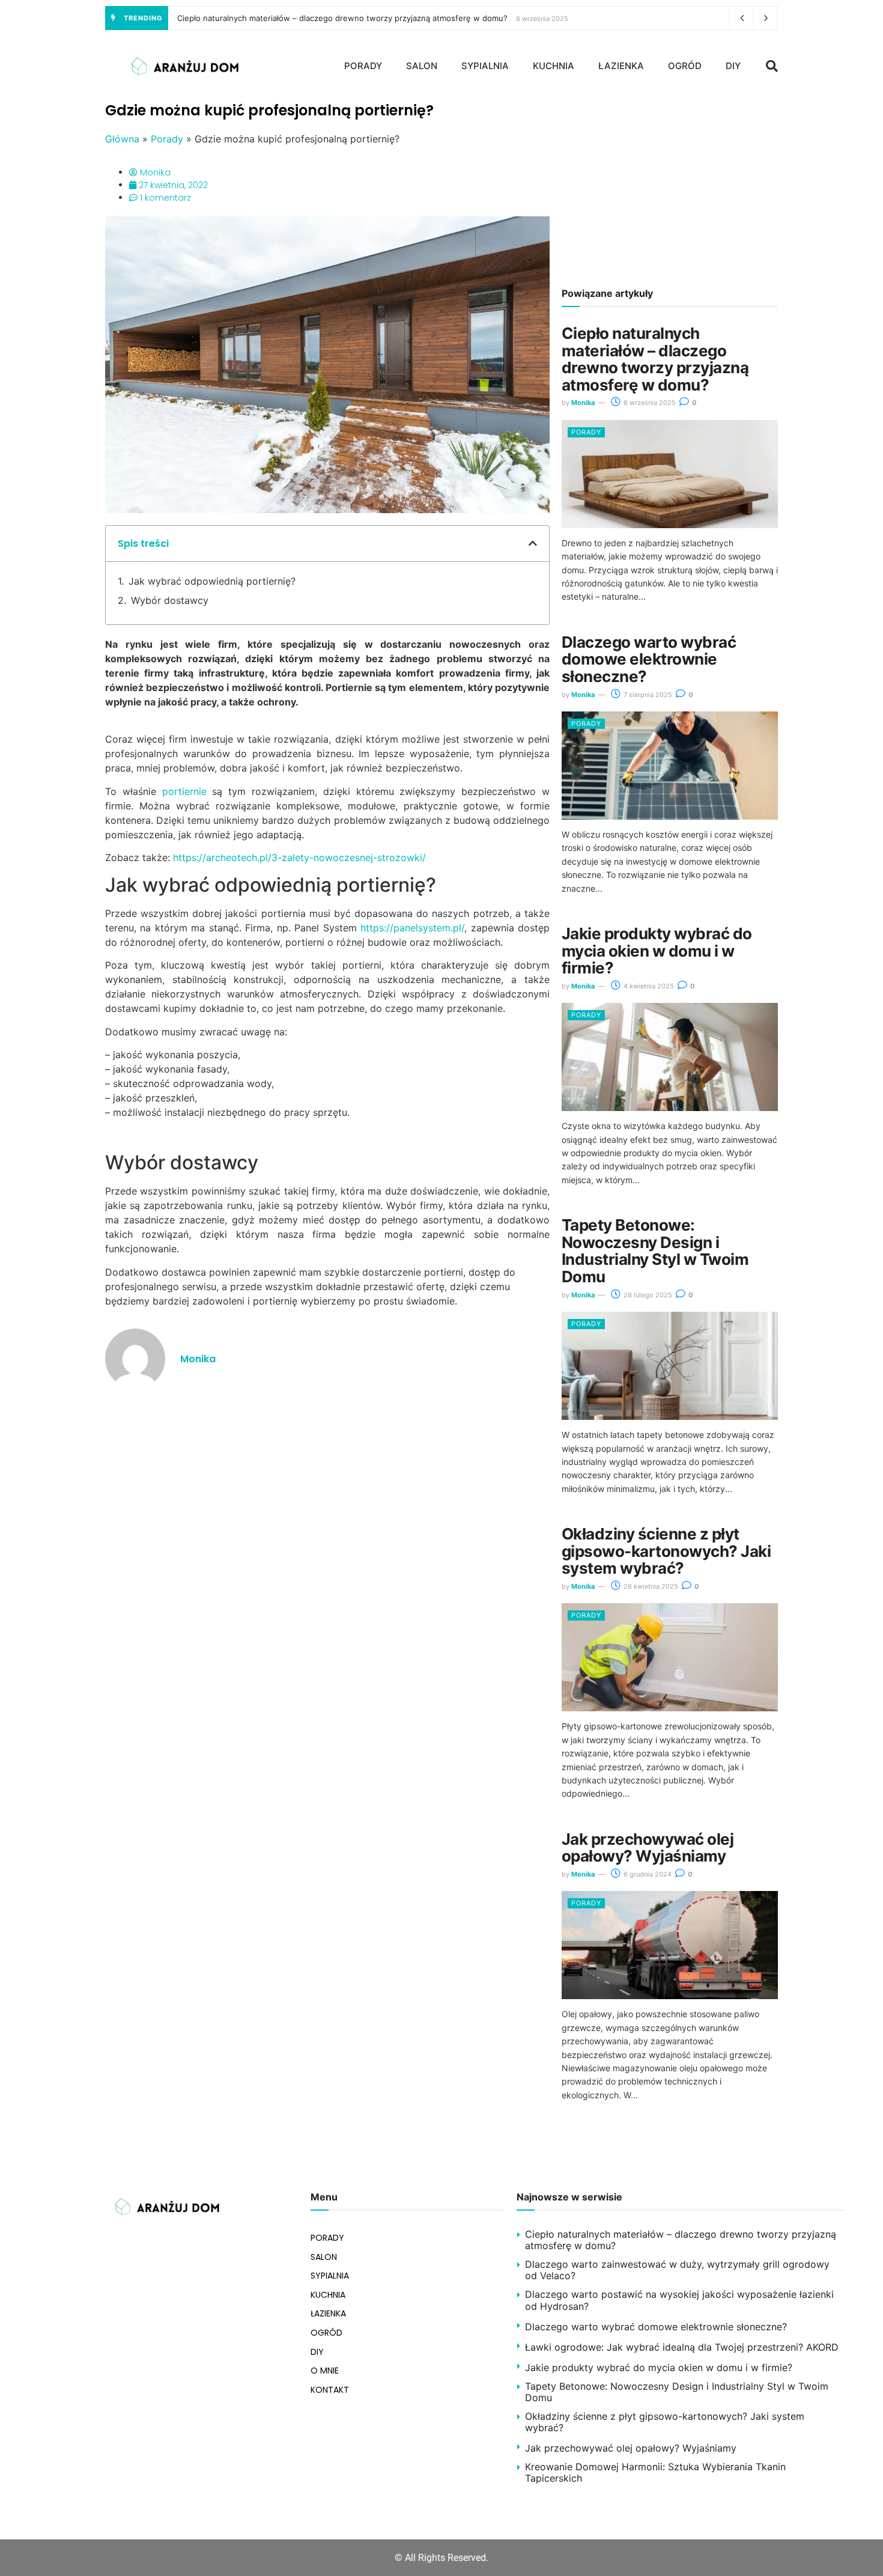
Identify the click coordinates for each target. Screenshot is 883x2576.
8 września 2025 (649, 403)
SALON (422, 66)
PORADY (363, 66)
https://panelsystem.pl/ (412, 928)
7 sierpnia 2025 (647, 695)
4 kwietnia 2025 (648, 986)
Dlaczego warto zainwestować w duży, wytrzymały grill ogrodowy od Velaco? (677, 2270)
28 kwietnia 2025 (650, 1586)
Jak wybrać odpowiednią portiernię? (212, 581)
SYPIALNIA (485, 66)
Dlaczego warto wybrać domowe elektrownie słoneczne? (649, 659)
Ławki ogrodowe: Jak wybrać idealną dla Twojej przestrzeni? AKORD (682, 2347)
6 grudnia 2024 (647, 1874)
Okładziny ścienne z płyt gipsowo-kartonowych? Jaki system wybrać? (666, 1551)
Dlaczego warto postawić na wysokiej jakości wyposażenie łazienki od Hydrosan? (679, 2300)
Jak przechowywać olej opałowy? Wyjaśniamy (648, 1848)
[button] (772, 66)
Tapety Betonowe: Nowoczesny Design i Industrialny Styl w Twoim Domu (655, 1251)
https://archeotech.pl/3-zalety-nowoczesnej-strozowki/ (299, 857)
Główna (122, 139)
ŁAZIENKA (621, 66)
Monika (583, 403)
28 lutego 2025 (647, 1295)
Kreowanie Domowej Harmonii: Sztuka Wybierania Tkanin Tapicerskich (655, 2472)
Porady (167, 139)
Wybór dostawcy (170, 600)
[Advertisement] (670, 186)
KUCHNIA (554, 66)
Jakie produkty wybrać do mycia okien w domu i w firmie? (657, 951)
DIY (733, 66)
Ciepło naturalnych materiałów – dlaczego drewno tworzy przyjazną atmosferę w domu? (342, 18)
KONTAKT (330, 2390)
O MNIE (325, 2370)
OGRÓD (685, 66)
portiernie (184, 791)
